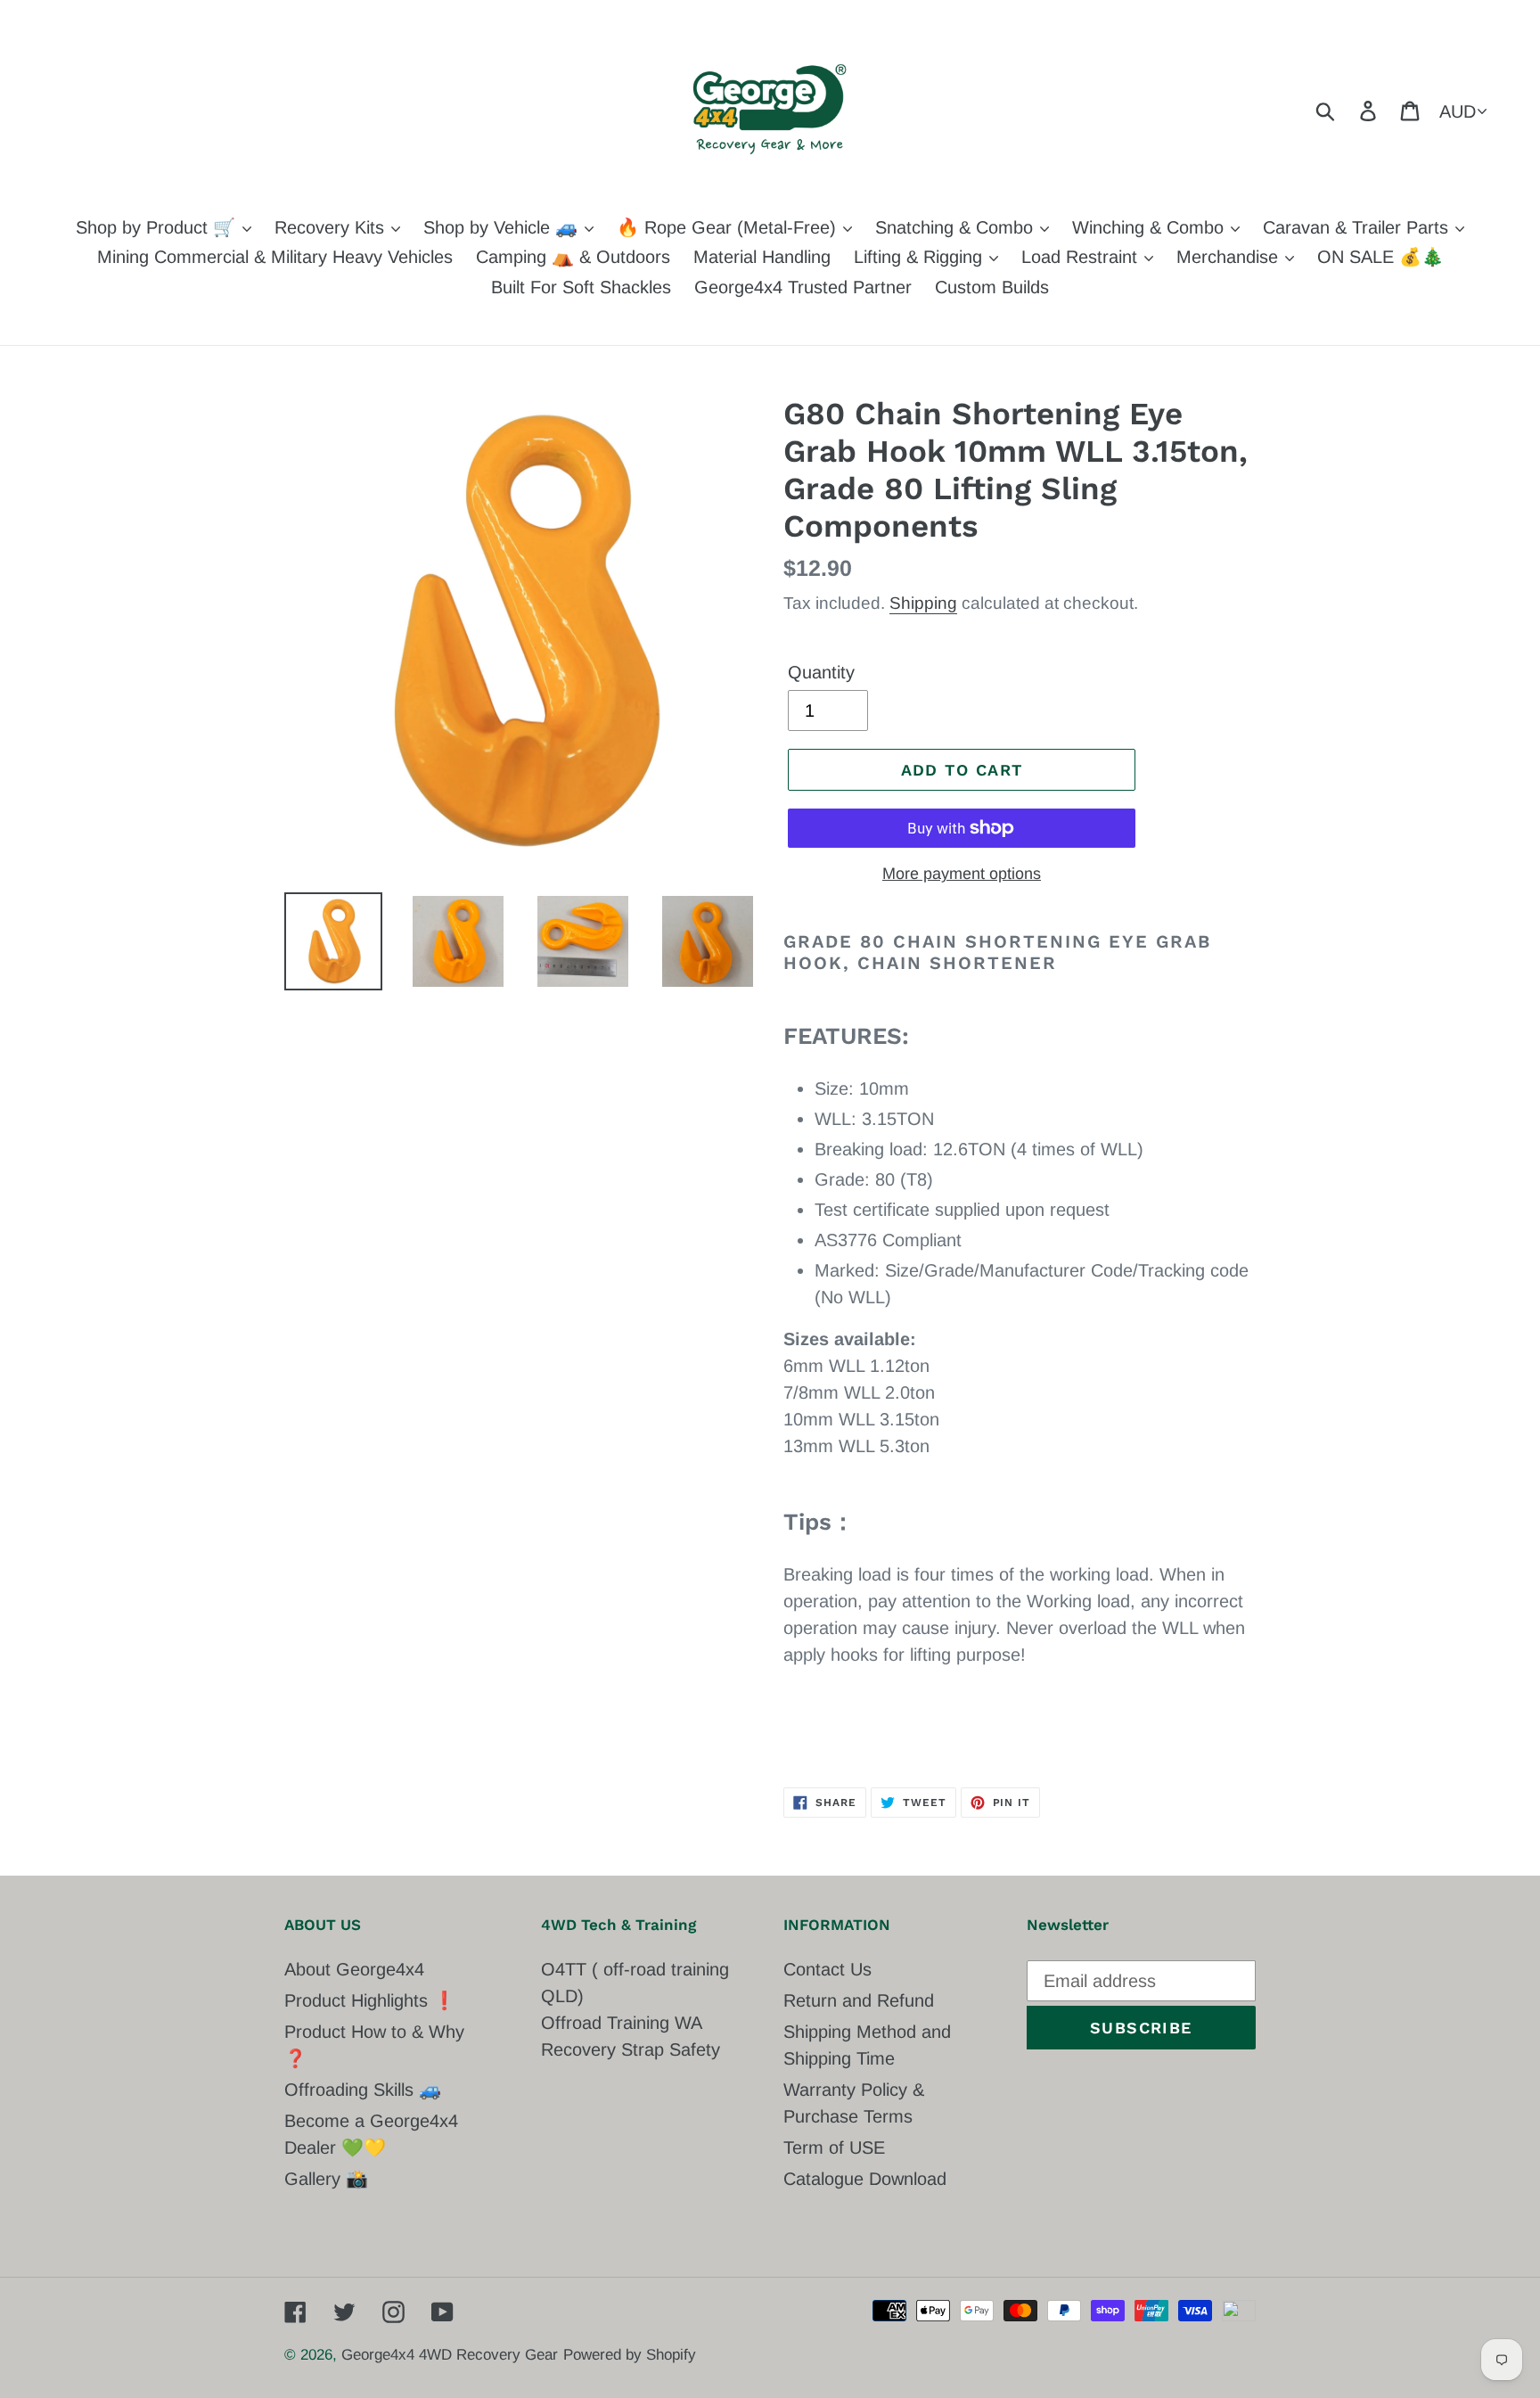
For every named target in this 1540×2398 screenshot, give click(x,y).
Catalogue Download (865, 2179)
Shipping (923, 603)
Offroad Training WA (622, 2023)
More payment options (962, 874)
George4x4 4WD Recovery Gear (450, 2355)
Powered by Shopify (630, 2355)
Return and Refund (859, 2000)
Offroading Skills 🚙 (363, 2090)
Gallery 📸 (326, 2179)
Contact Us (827, 1969)
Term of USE (834, 2148)
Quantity (821, 672)
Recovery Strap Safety (631, 2049)
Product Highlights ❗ (370, 2000)
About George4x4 (354, 1969)
